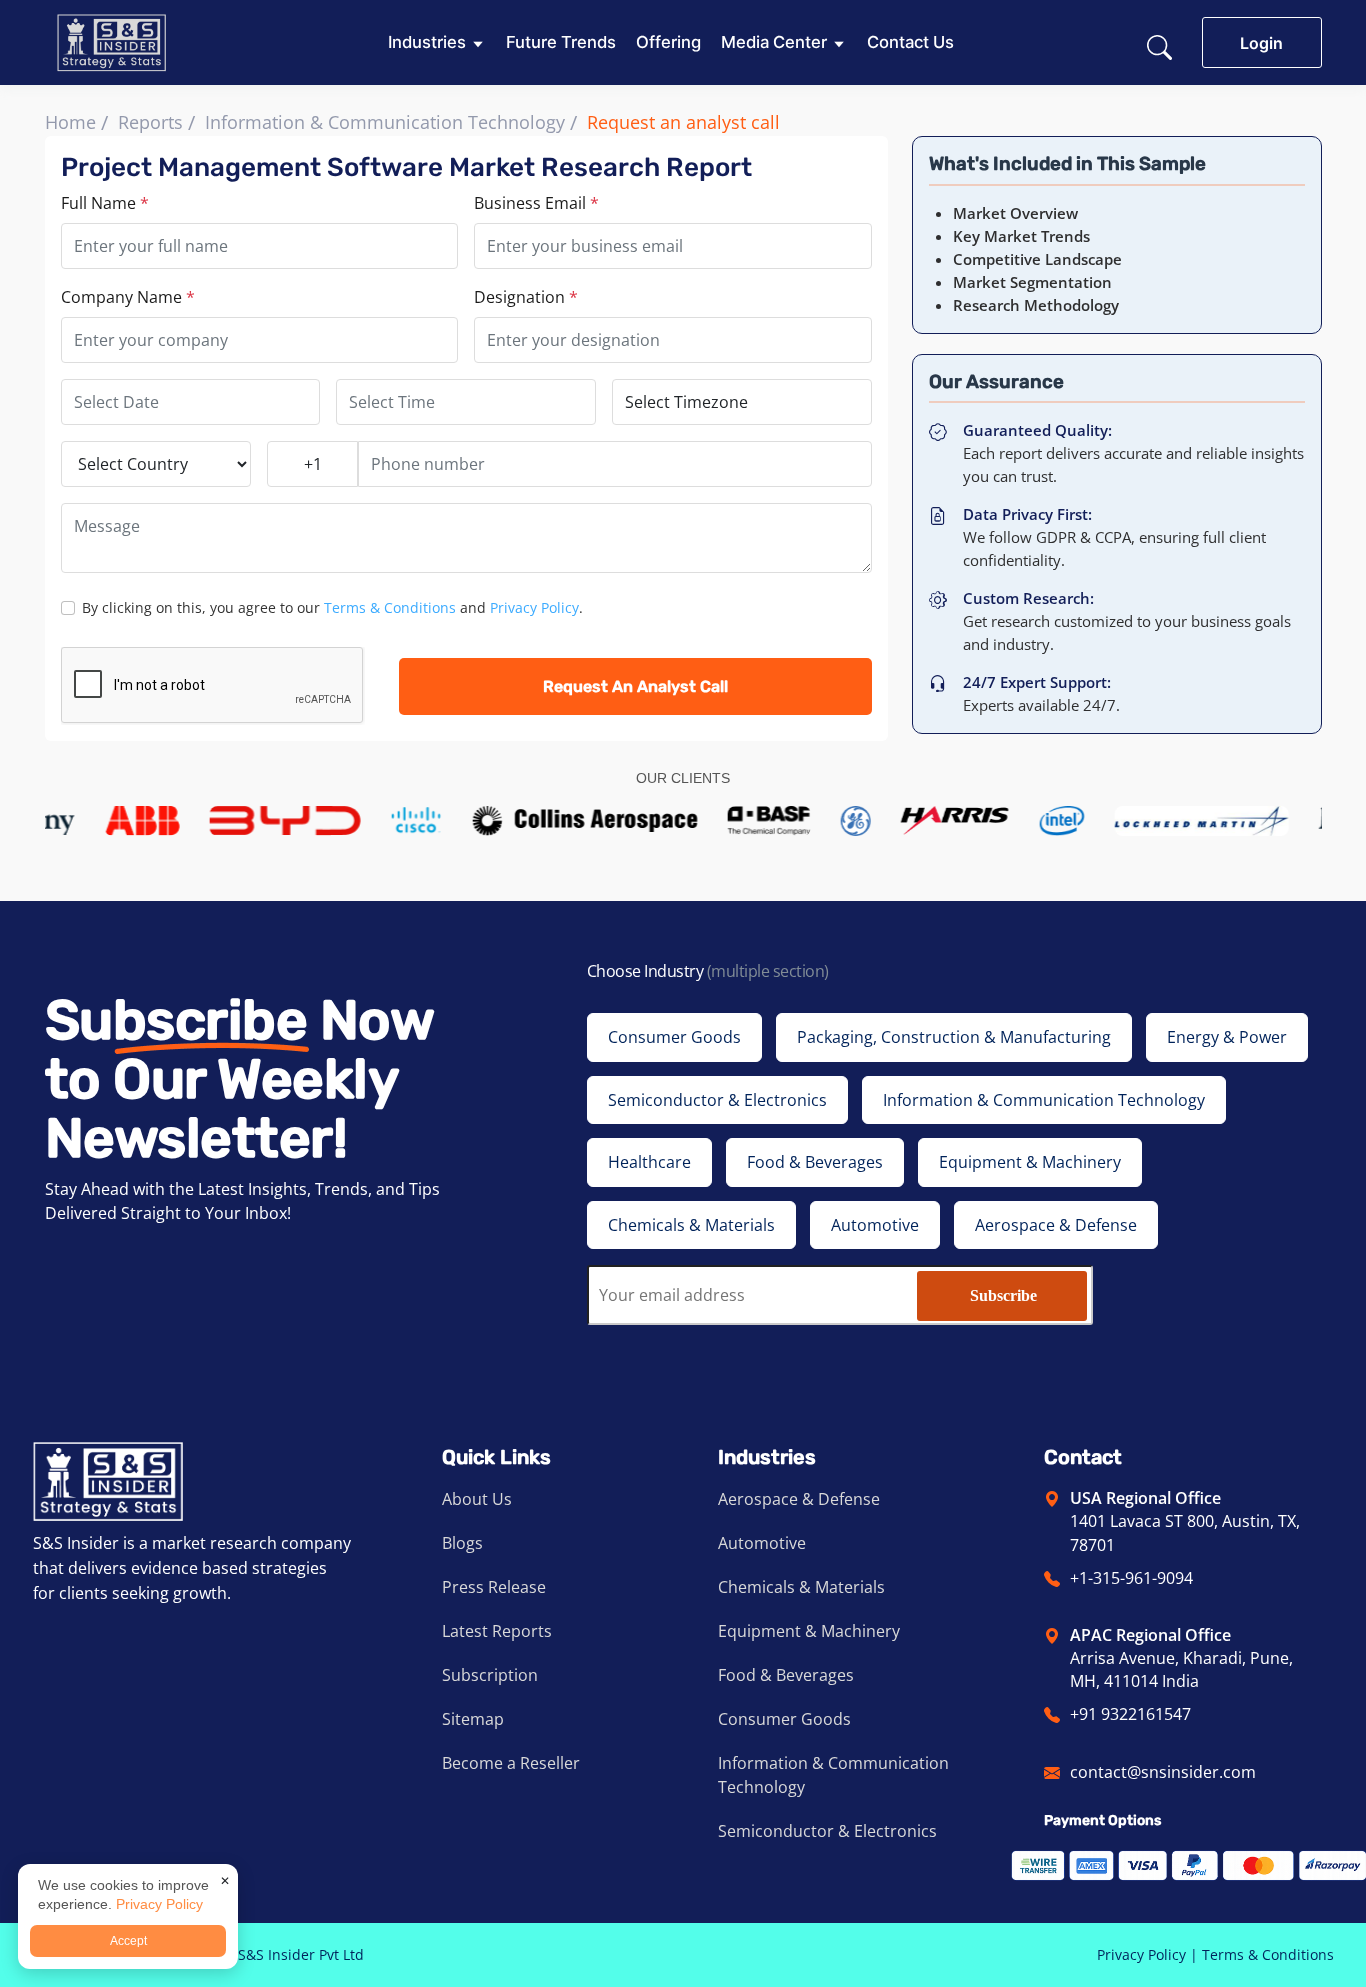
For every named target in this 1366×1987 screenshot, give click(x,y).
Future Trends (561, 42)
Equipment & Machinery (809, 1631)
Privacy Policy (534, 607)
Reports (150, 122)
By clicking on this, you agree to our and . (332, 607)
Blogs (462, 1543)
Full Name (105, 203)
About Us (477, 1499)
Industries (427, 42)
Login (1261, 43)
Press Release (494, 1587)
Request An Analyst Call (635, 686)
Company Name (128, 297)
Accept (128, 1941)
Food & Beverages (786, 1675)
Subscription (490, 1675)
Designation (526, 297)
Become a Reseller (511, 1763)
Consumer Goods (784, 1719)
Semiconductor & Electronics (827, 1831)
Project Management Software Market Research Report (406, 167)
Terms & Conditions (390, 607)
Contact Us (910, 42)
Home (70, 122)
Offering (668, 42)
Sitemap (473, 1719)
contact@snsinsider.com (1163, 1772)
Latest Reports (497, 1631)
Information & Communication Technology (385, 122)
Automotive (762, 1543)
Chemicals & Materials (801, 1587)
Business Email (536, 203)
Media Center (774, 42)
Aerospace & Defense (799, 1499)
